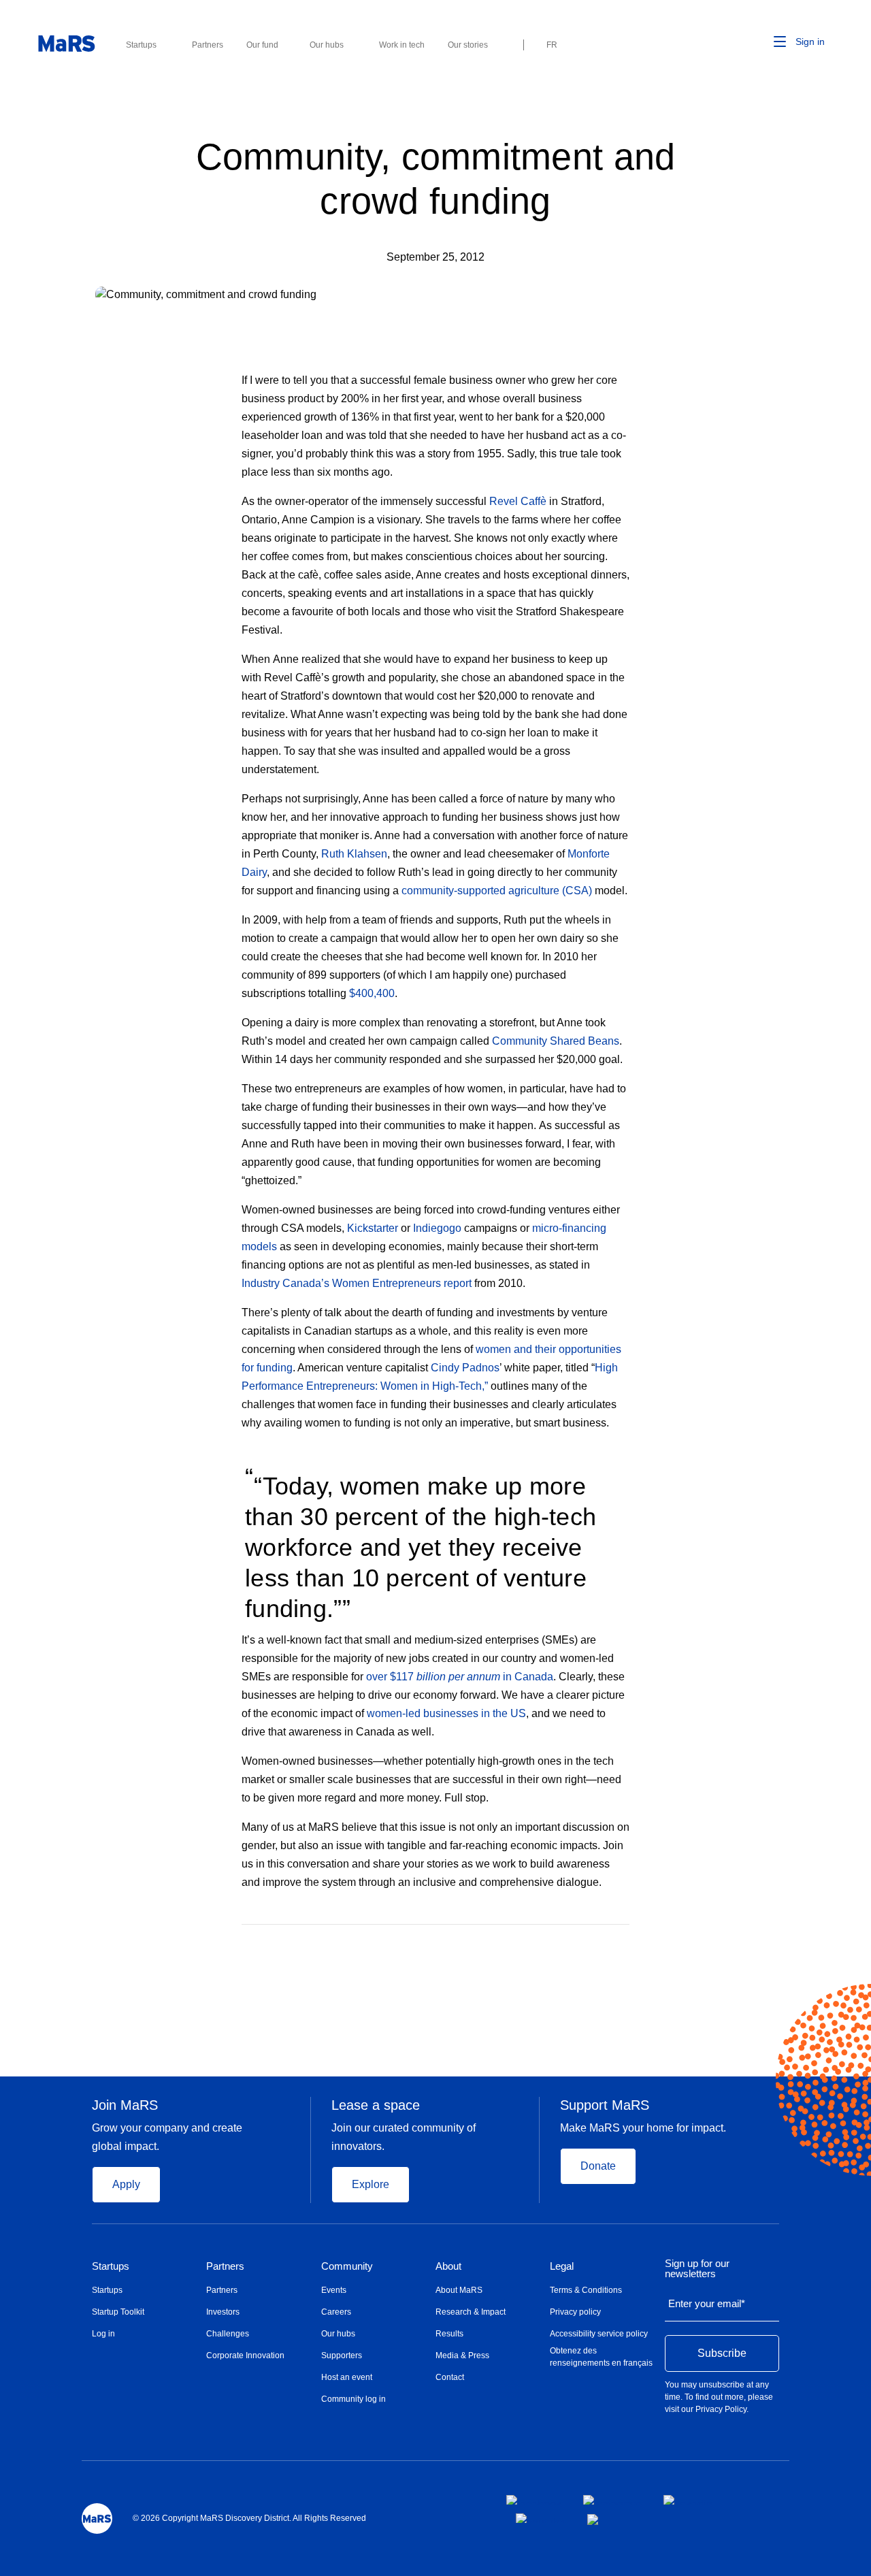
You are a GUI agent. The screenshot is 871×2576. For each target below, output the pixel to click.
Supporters (342, 2355)
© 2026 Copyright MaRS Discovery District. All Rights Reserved (249, 2518)
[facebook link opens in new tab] (534, 2500)
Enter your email (707, 2303)
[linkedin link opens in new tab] (688, 2500)
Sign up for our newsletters (697, 2269)
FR (552, 45)
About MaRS (459, 2290)
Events (334, 2290)
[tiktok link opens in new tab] (594, 2520)
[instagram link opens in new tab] (612, 2500)
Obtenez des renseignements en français (601, 2357)
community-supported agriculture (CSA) (497, 891)
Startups (111, 2266)
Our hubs (338, 2334)
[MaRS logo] (97, 2518)
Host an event (347, 2377)
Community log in (354, 2399)
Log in (103, 2334)
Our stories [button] (468, 45)
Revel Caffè (518, 501)
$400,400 (372, 993)
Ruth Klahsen (354, 854)
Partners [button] (208, 45)
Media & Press (462, 2355)
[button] (759, 42)
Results (449, 2334)
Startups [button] (141, 45)
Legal (562, 2266)
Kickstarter (373, 1228)
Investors (223, 2312)
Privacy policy (575, 2312)
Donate (598, 2166)
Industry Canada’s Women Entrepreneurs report (357, 1283)
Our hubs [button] (327, 45)
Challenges (228, 2334)
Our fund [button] (262, 45)
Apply (126, 2184)
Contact (450, 2377)
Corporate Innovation (245, 2355)
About (448, 2266)
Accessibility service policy (599, 2334)
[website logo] (66, 44)
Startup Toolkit (118, 2312)
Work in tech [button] (402, 45)
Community (347, 2266)
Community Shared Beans (556, 1041)
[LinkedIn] (625, 1944)
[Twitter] (598, 1944)
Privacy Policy (721, 2409)
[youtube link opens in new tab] (541, 2518)
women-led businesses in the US (446, 1713)
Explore (371, 2184)
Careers (336, 2312)
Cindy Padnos (465, 1368)
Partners (225, 2266)
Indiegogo (437, 1228)
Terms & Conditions (586, 2290)
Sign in (810, 42)
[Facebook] (571, 1944)
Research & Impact (471, 2312)
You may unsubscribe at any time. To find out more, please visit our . (719, 2397)
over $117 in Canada (460, 1677)
